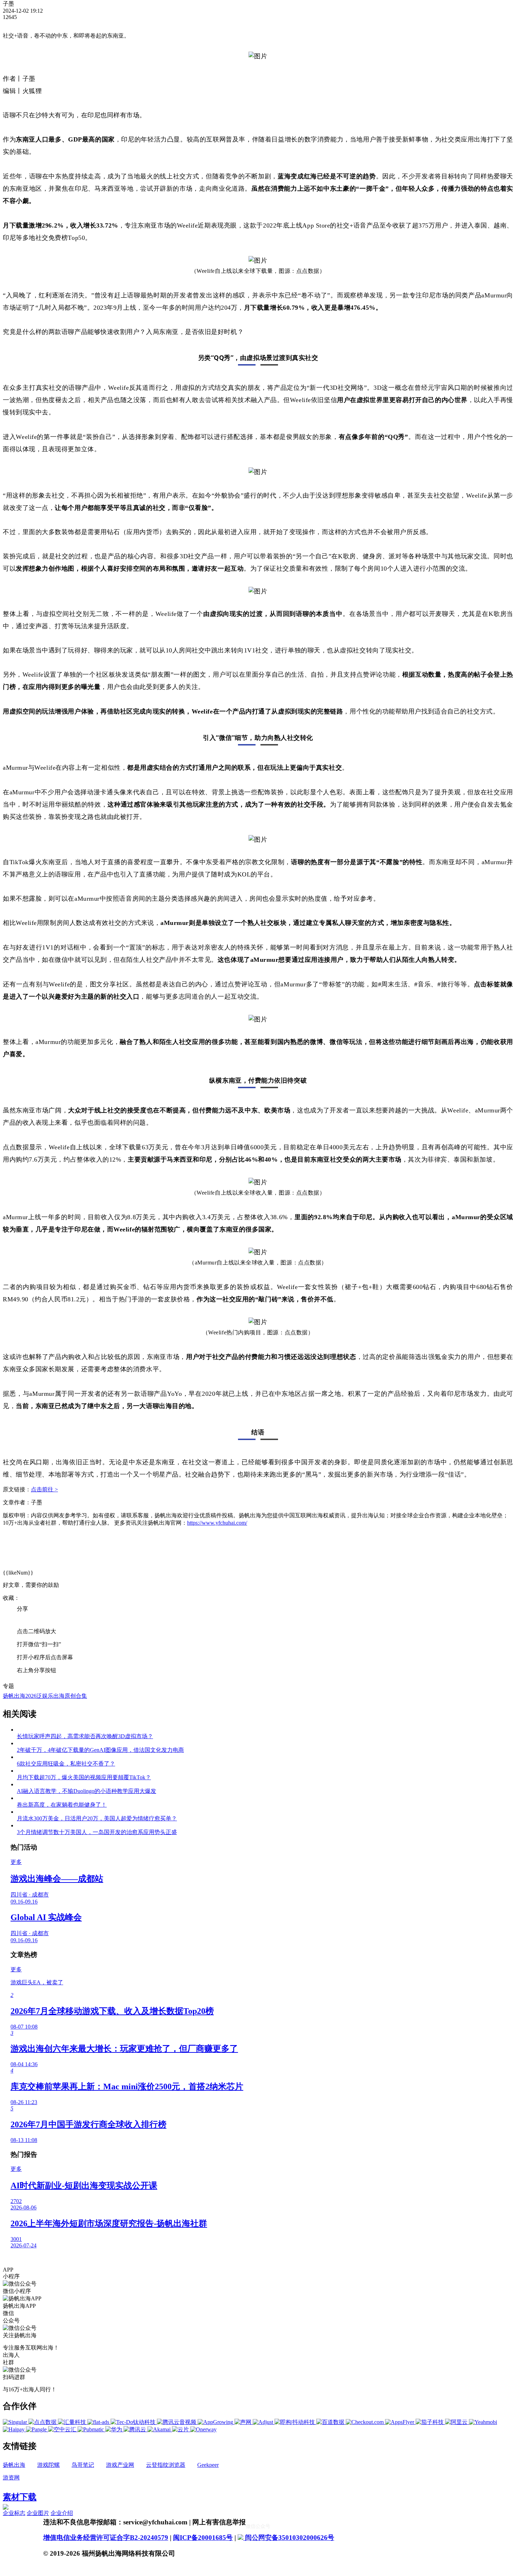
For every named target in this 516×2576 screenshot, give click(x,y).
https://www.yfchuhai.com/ (217, 1523)
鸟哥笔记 (83, 2465)
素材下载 (20, 2497)
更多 (16, 1862)
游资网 (11, 2478)
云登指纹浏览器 (166, 2465)
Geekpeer (208, 2465)
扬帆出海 (14, 2465)
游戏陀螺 (48, 2465)
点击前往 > (44, 1489)
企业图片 (38, 2513)
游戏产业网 (120, 2465)
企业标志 (14, 2513)
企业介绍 (62, 2513)
